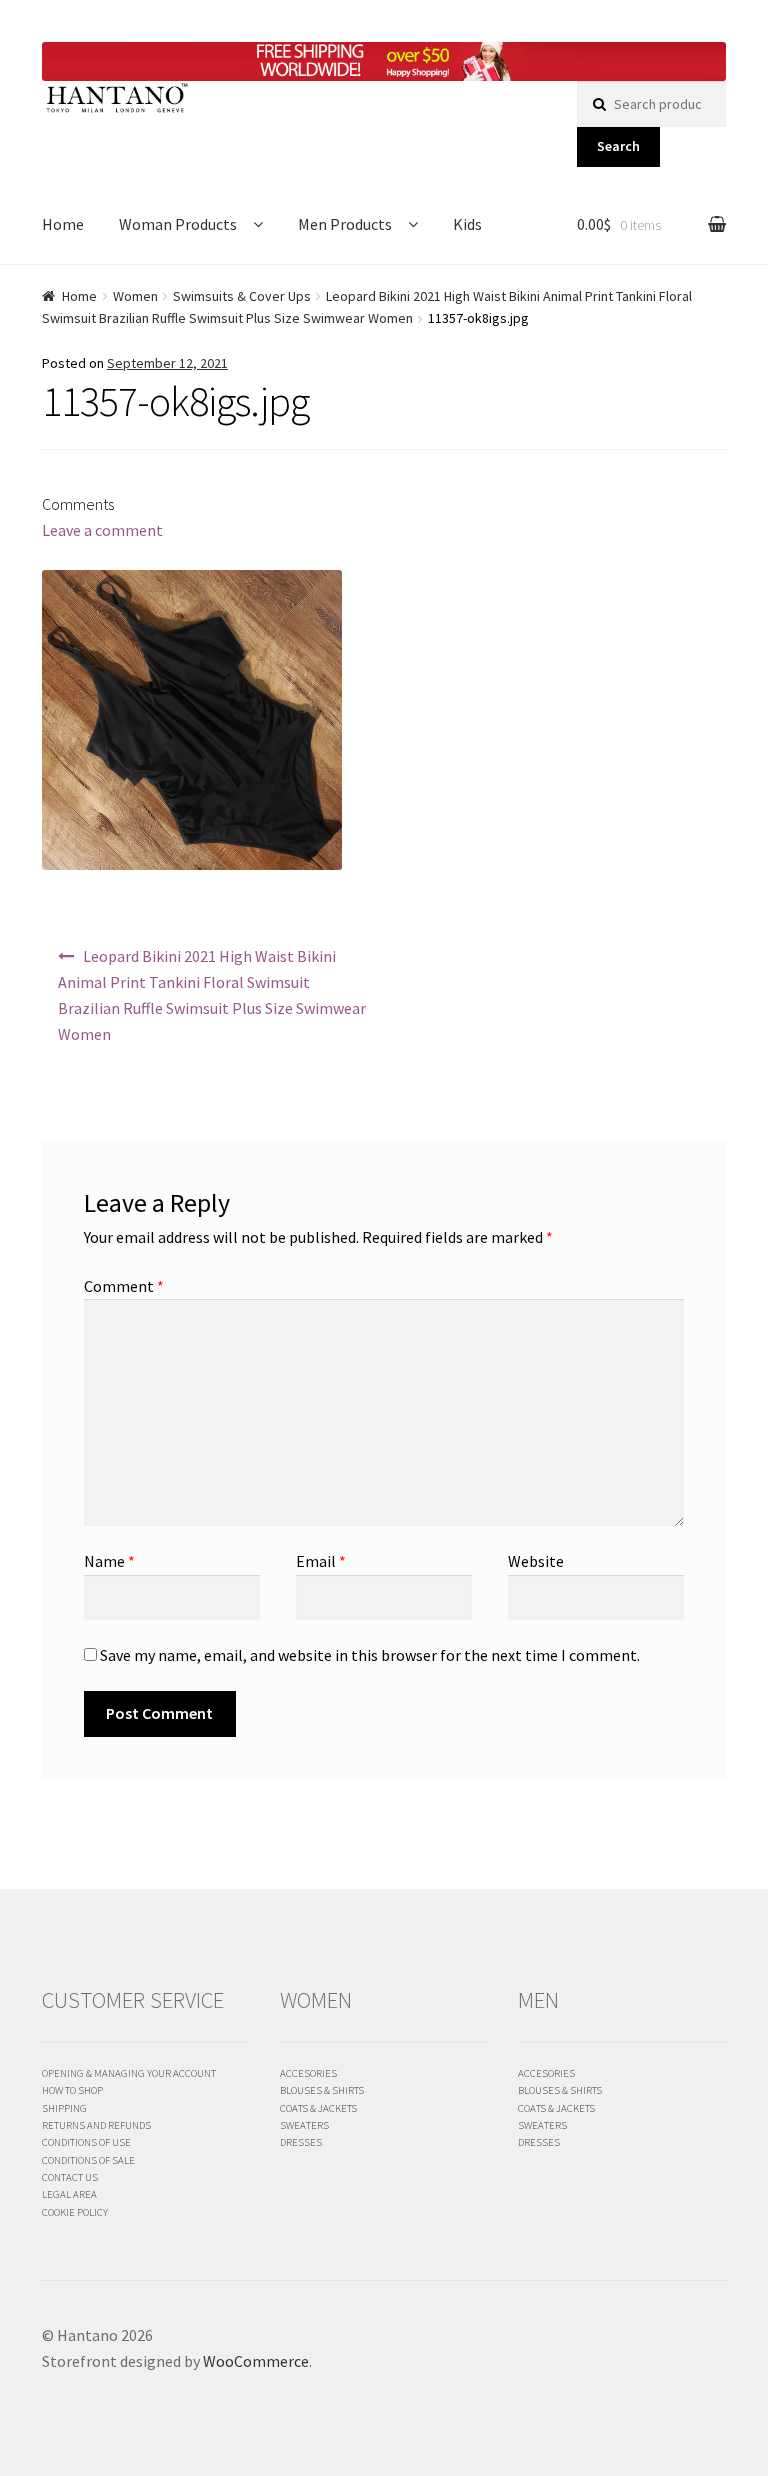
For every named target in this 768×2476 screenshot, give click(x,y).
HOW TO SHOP (72, 2090)
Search (618, 146)
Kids (467, 224)
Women (135, 296)
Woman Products (178, 224)
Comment (124, 1286)
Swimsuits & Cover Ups (242, 296)
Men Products (345, 224)
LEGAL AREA (69, 2194)
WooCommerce (256, 2361)
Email (321, 1561)
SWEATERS (304, 2125)
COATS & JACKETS (318, 2108)
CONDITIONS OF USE (86, 2142)
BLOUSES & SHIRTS (322, 2090)
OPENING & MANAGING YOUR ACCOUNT (129, 2073)
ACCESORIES (308, 2073)
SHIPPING (64, 2108)
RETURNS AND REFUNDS (96, 2125)
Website (536, 1561)
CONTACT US (70, 2177)
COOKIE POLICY (75, 2212)
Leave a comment (102, 530)
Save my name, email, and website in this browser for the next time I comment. (370, 1655)
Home (63, 224)
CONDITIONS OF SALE (88, 2160)
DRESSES (301, 2142)
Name (109, 1561)
